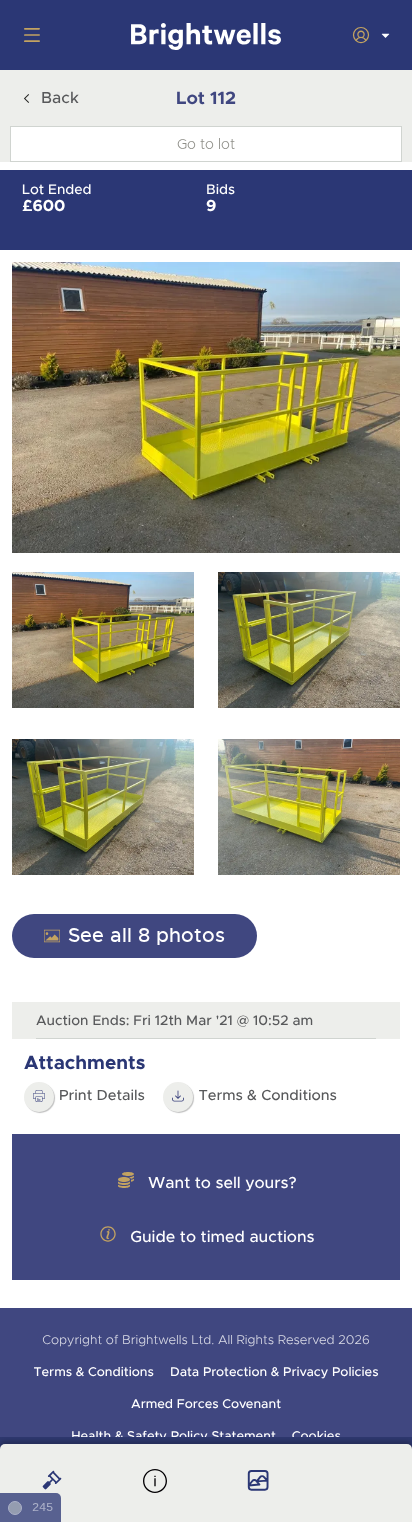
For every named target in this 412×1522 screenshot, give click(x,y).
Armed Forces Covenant (206, 1404)
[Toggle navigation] (28, 35)
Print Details (102, 1096)
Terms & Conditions (93, 1372)
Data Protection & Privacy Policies (274, 1372)
